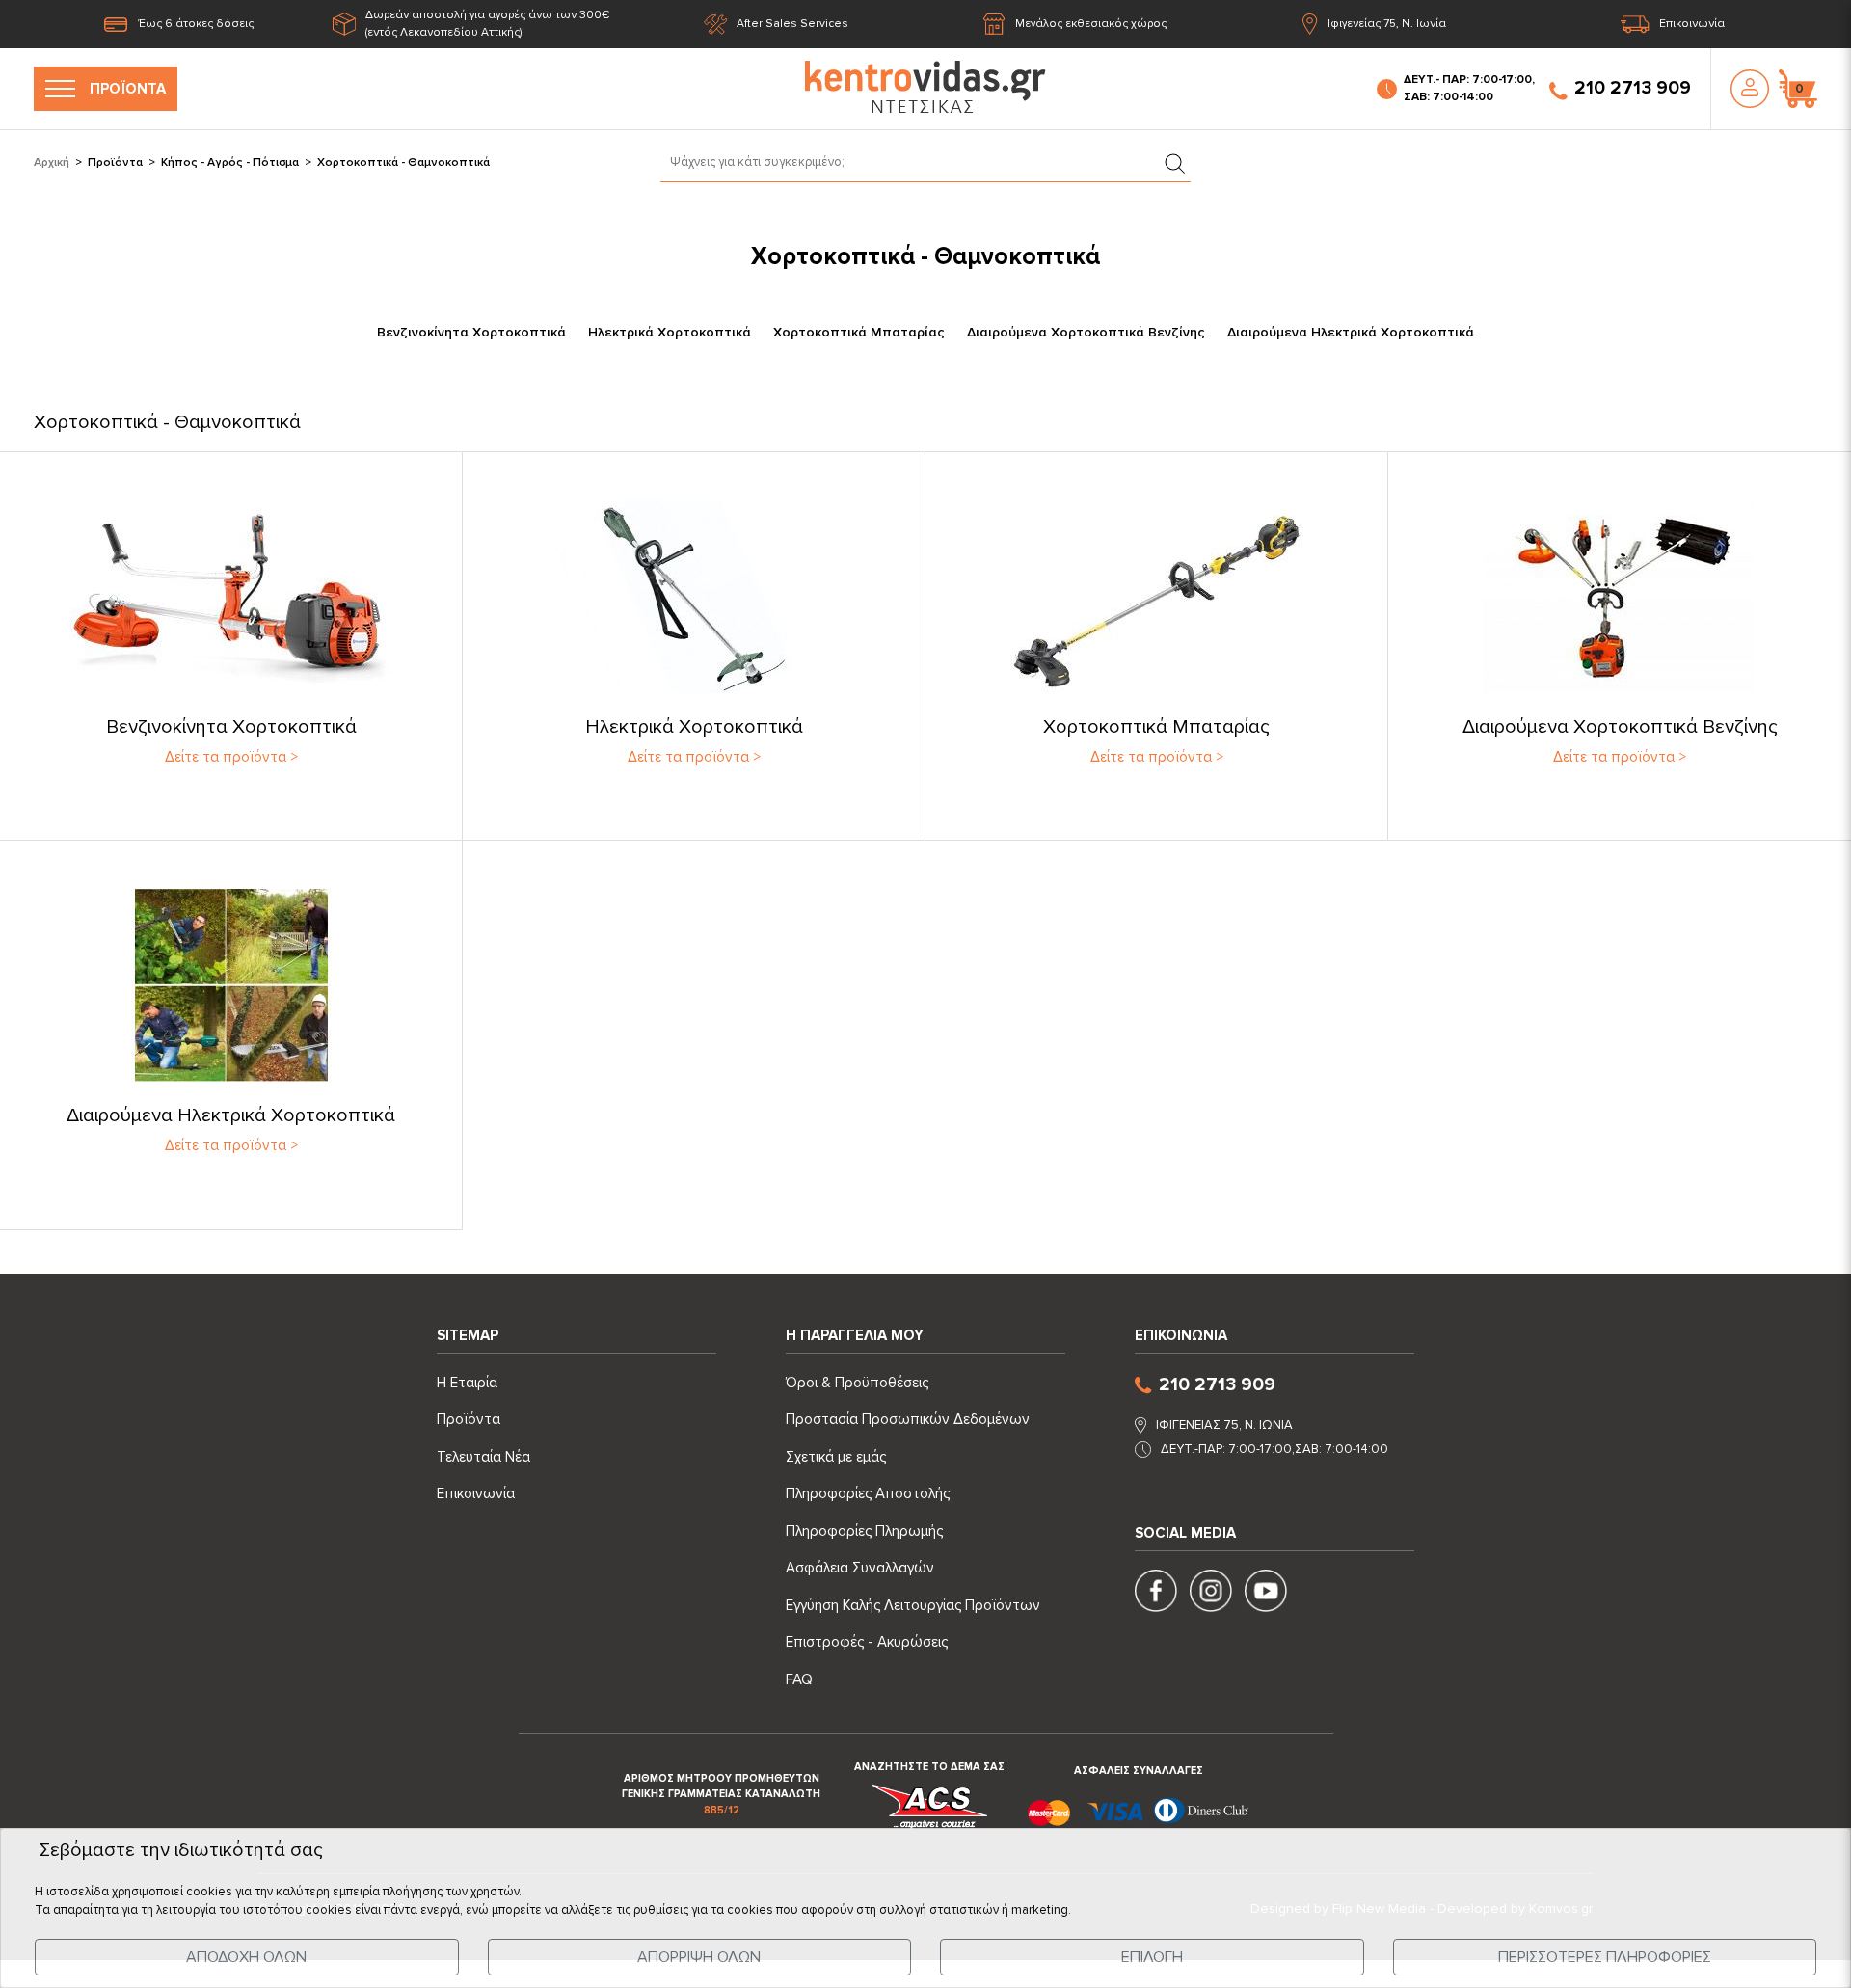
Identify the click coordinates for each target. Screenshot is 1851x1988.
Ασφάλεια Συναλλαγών (860, 1568)
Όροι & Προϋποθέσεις (857, 1383)
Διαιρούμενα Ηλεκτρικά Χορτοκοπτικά (1351, 332)
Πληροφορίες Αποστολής (868, 1493)
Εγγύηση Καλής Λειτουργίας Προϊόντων (913, 1605)
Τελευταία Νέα (483, 1457)
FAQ (799, 1679)
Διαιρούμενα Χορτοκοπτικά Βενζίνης (1086, 332)
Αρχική (52, 162)
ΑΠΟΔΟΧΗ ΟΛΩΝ (246, 1957)
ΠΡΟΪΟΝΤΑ (128, 89)
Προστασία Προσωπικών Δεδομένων (908, 1419)
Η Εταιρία (467, 1383)
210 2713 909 (1633, 88)
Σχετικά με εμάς (836, 1457)
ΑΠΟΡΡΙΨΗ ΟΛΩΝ (699, 1957)
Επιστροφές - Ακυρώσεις (867, 1642)
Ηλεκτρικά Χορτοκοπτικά (670, 332)
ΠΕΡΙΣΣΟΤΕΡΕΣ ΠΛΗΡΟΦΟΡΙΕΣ (1605, 1957)
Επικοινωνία (1692, 24)
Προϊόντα (115, 162)
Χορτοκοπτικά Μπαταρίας (859, 332)
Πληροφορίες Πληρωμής (864, 1531)
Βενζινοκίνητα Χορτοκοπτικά (471, 332)
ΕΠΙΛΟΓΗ (1152, 1957)
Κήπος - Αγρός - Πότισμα (230, 162)
